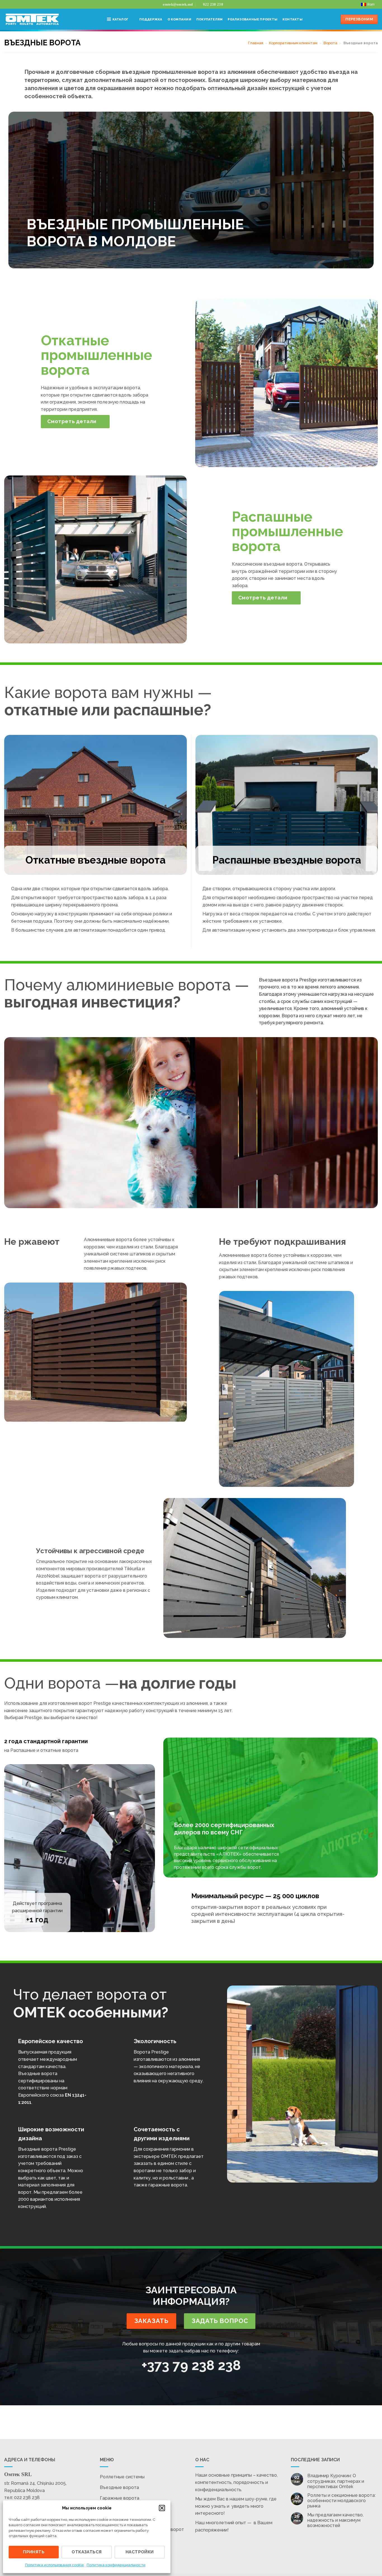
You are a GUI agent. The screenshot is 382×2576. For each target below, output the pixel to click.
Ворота (330, 43)
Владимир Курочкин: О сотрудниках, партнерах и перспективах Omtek (336, 2481)
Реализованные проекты (253, 19)
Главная (256, 43)
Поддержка (151, 19)
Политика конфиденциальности (116, 2565)
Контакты (293, 19)
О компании (179, 19)
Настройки (140, 2552)
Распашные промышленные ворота (287, 531)
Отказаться (87, 2552)
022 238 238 (27, 2498)
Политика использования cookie (55, 2565)
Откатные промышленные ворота (96, 355)
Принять (34, 2552)
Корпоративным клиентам (293, 43)
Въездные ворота (119, 2487)
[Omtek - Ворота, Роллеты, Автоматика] (32, 19)
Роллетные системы (122, 2477)
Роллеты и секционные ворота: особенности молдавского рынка (341, 2501)
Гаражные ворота (120, 2498)
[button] (162, 2508)
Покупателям (209, 19)
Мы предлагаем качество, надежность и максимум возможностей (335, 2520)
